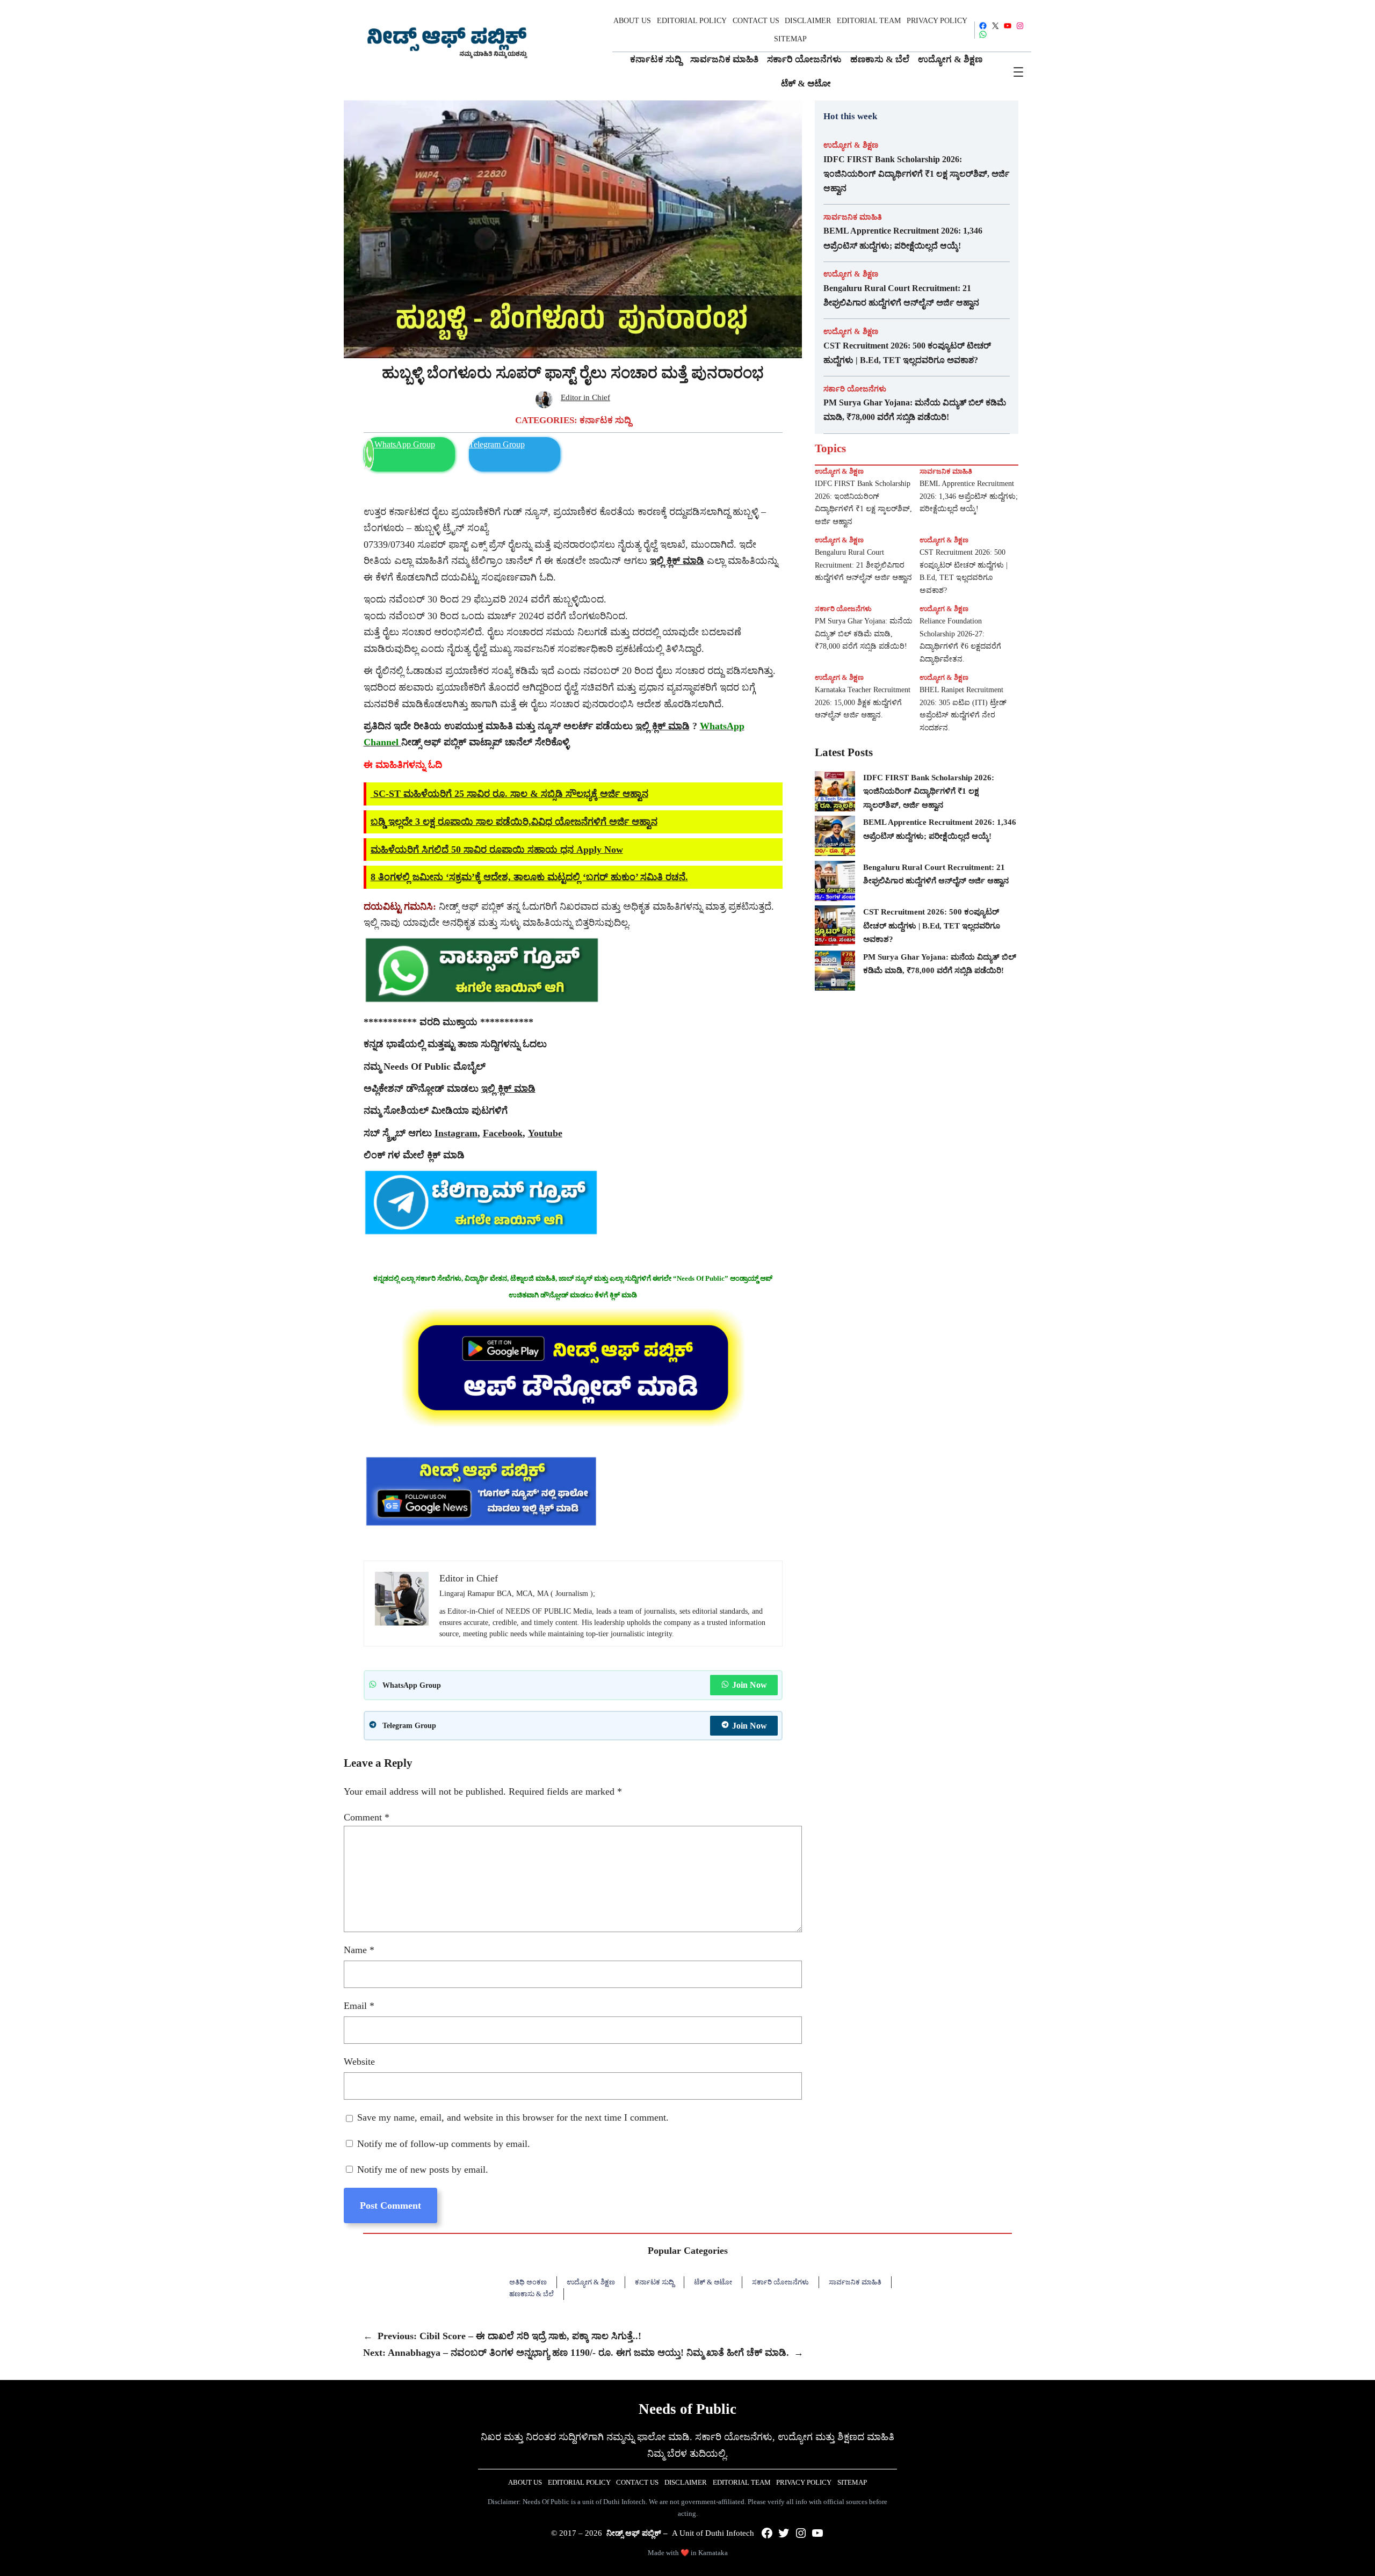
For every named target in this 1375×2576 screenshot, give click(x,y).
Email (359, 2006)
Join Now (750, 1685)
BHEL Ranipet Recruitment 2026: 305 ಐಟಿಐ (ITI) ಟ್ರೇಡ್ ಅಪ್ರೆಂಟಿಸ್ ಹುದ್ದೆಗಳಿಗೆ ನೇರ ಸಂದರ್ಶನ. (963, 709)
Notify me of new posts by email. (423, 2169)
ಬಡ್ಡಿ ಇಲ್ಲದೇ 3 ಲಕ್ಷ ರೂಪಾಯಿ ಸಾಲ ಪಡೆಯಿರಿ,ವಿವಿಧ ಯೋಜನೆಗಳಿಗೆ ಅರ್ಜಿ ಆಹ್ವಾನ (514, 822)
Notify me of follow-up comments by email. (444, 2144)
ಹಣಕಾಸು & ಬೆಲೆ (531, 2294)
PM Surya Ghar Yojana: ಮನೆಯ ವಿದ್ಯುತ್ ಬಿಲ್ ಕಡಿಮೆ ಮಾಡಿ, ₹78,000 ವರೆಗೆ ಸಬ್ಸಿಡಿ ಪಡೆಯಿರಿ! (915, 410)
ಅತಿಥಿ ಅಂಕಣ (528, 2282)
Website (359, 2062)
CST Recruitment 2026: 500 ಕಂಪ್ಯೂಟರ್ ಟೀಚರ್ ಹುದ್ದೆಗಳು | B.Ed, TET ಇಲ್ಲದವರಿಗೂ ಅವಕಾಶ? (907, 353)
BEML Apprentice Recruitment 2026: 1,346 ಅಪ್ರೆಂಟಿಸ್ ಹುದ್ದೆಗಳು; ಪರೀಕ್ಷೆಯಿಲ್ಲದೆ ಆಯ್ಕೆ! (903, 238)
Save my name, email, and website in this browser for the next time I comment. (513, 2117)
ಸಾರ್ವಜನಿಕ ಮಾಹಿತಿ (853, 217)
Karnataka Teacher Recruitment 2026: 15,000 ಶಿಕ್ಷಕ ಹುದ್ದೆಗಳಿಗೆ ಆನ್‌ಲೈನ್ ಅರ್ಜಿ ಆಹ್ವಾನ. (863, 703)
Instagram (456, 1133)
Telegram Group (497, 444)
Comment (367, 1817)
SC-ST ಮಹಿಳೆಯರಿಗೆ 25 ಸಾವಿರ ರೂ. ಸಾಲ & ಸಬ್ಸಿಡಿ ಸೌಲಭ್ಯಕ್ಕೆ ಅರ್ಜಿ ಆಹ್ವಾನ (509, 794)
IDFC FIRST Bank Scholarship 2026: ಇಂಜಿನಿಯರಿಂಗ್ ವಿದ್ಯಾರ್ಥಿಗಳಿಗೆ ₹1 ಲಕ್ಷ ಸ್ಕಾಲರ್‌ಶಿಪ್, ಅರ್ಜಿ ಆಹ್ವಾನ (916, 174)
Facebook (503, 1133)
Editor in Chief (585, 397)
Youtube (545, 1133)
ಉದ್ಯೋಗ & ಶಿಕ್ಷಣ (851, 145)
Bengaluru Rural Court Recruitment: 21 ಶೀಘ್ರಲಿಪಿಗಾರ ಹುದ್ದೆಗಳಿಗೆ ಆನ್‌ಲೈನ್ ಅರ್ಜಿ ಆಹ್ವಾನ (901, 295)
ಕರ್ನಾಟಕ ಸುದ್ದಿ (605, 420)
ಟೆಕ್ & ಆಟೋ (713, 2282)
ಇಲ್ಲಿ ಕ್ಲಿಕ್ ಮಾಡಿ (663, 726)
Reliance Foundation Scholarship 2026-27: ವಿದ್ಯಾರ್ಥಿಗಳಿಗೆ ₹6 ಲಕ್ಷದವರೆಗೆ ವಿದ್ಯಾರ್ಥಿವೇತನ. (960, 640)
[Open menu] (1018, 72)
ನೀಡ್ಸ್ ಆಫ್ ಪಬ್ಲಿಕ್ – (637, 2533)
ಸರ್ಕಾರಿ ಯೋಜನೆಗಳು (855, 389)
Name (359, 1950)
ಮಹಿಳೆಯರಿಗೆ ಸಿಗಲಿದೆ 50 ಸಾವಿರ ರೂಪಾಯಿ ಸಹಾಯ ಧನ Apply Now (497, 850)
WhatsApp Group (405, 444)
